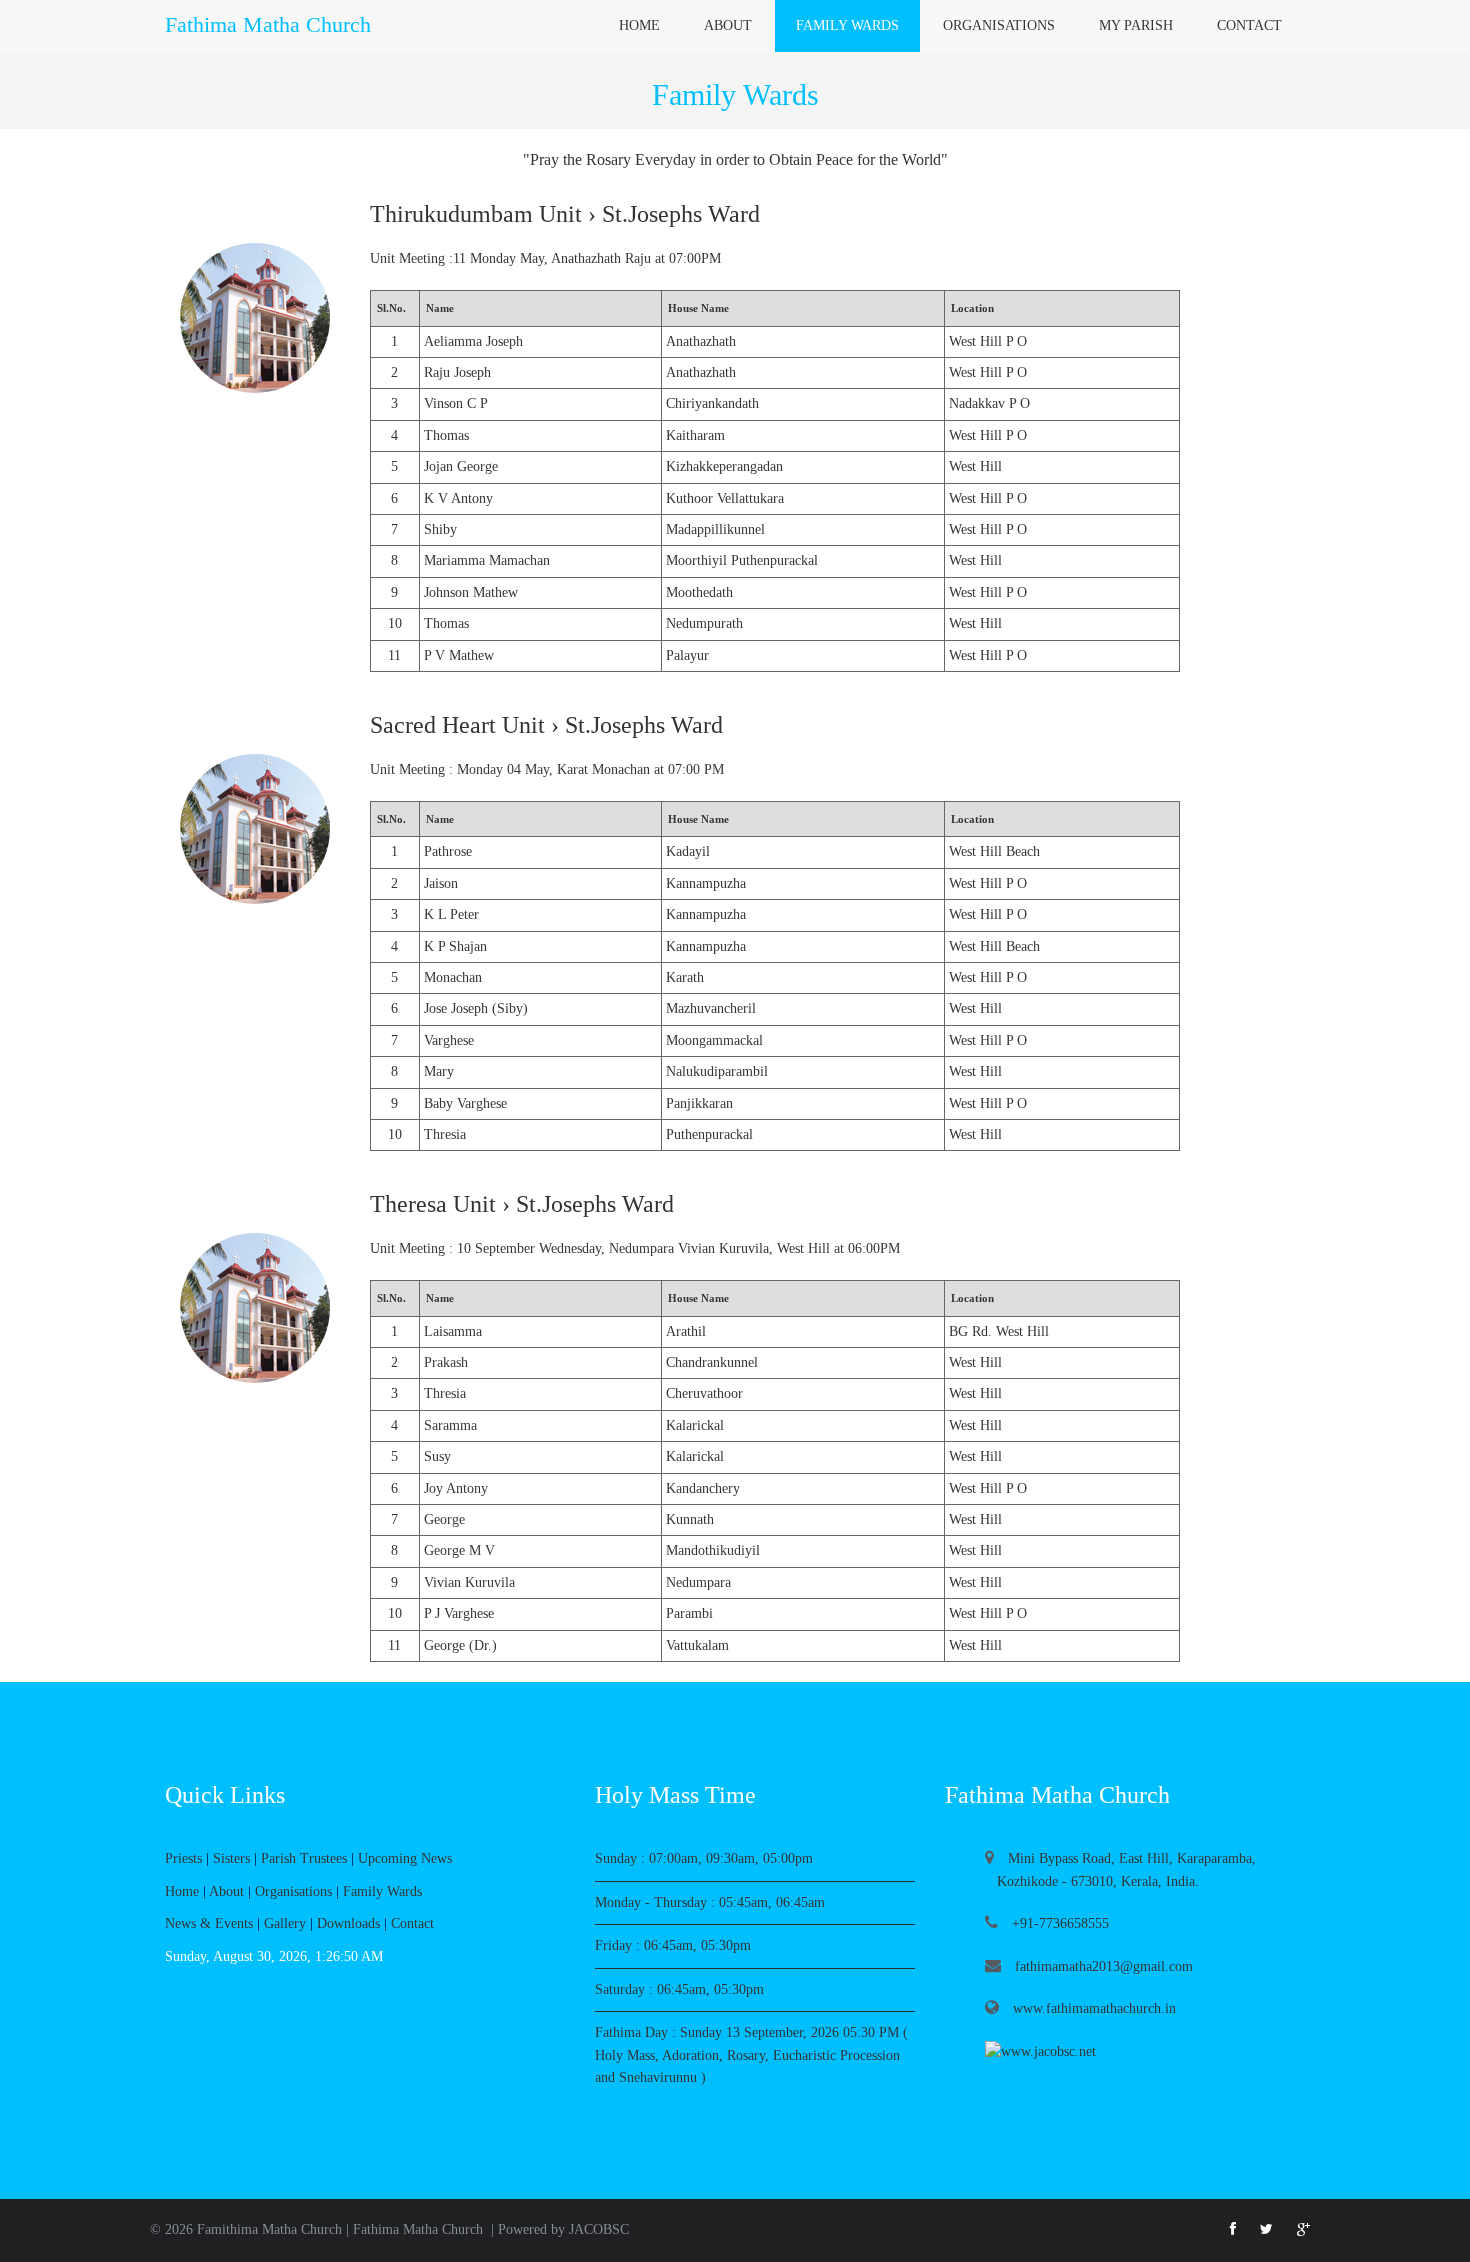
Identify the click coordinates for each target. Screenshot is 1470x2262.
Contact (1249, 25)
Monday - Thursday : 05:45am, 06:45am (710, 1902)
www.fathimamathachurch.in (1092, 2008)
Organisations (999, 25)
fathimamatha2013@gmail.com (1102, 1966)
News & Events (209, 1923)
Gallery (285, 1923)
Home (639, 25)
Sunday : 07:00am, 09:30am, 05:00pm (704, 1858)
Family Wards (847, 25)
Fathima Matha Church (418, 2229)
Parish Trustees (304, 1858)
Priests (183, 1858)
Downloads (348, 1923)
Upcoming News (405, 1858)
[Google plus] (1303, 2229)
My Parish (1136, 25)
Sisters (231, 1858)
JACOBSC (599, 2229)
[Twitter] (1266, 2229)
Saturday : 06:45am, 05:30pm (679, 1989)
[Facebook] (1233, 2229)
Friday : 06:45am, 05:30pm (673, 1945)
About (728, 25)
